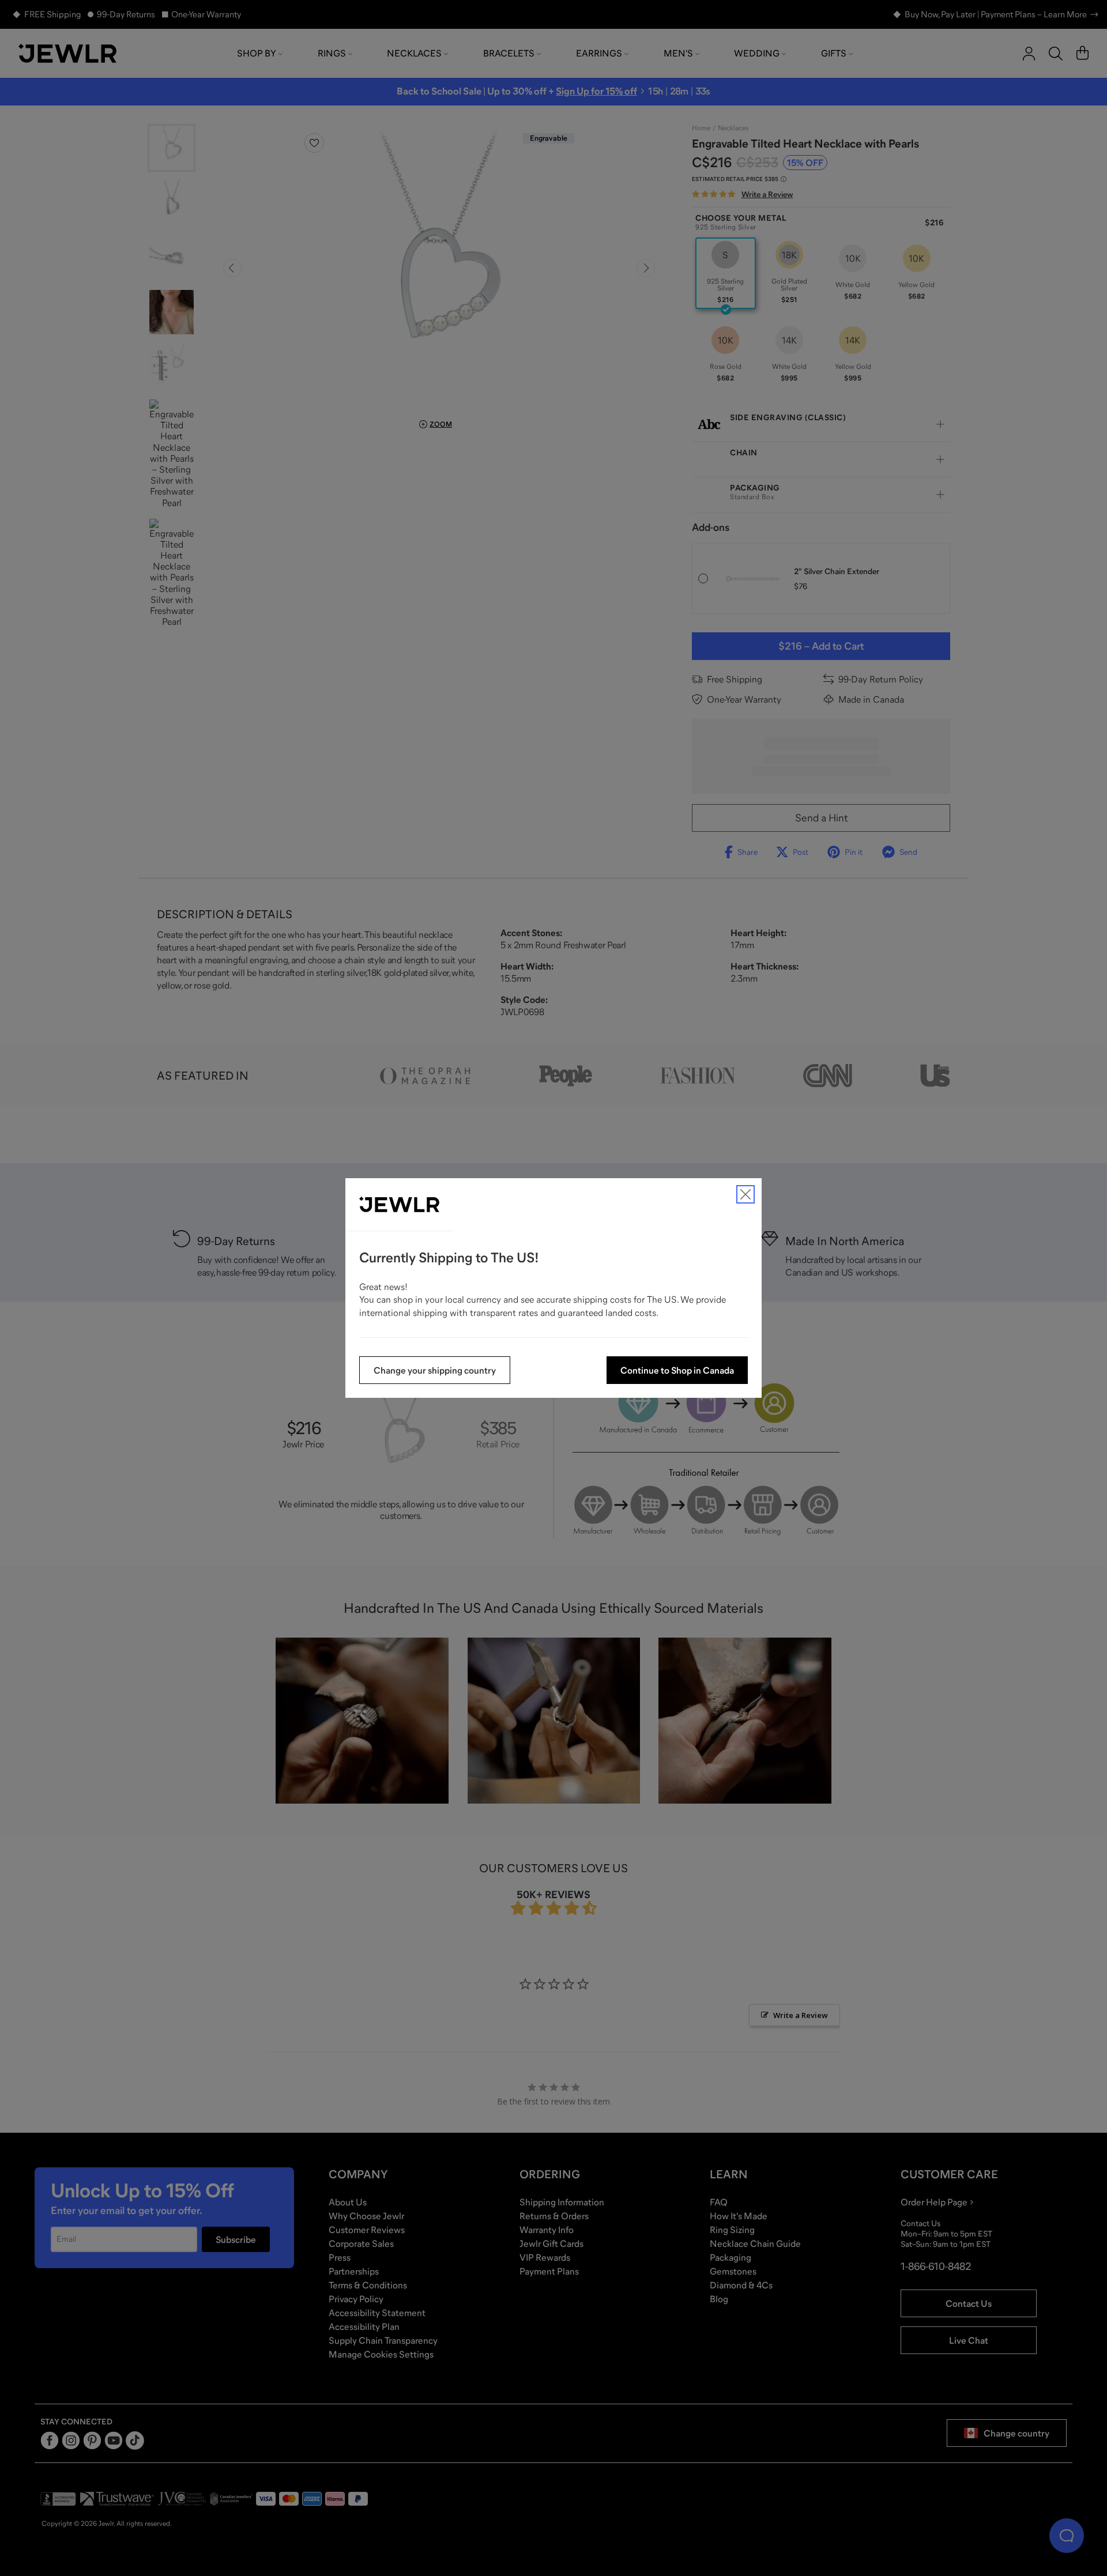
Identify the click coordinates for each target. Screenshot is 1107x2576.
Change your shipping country (435, 1370)
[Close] (745, 1194)
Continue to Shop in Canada (677, 1370)
